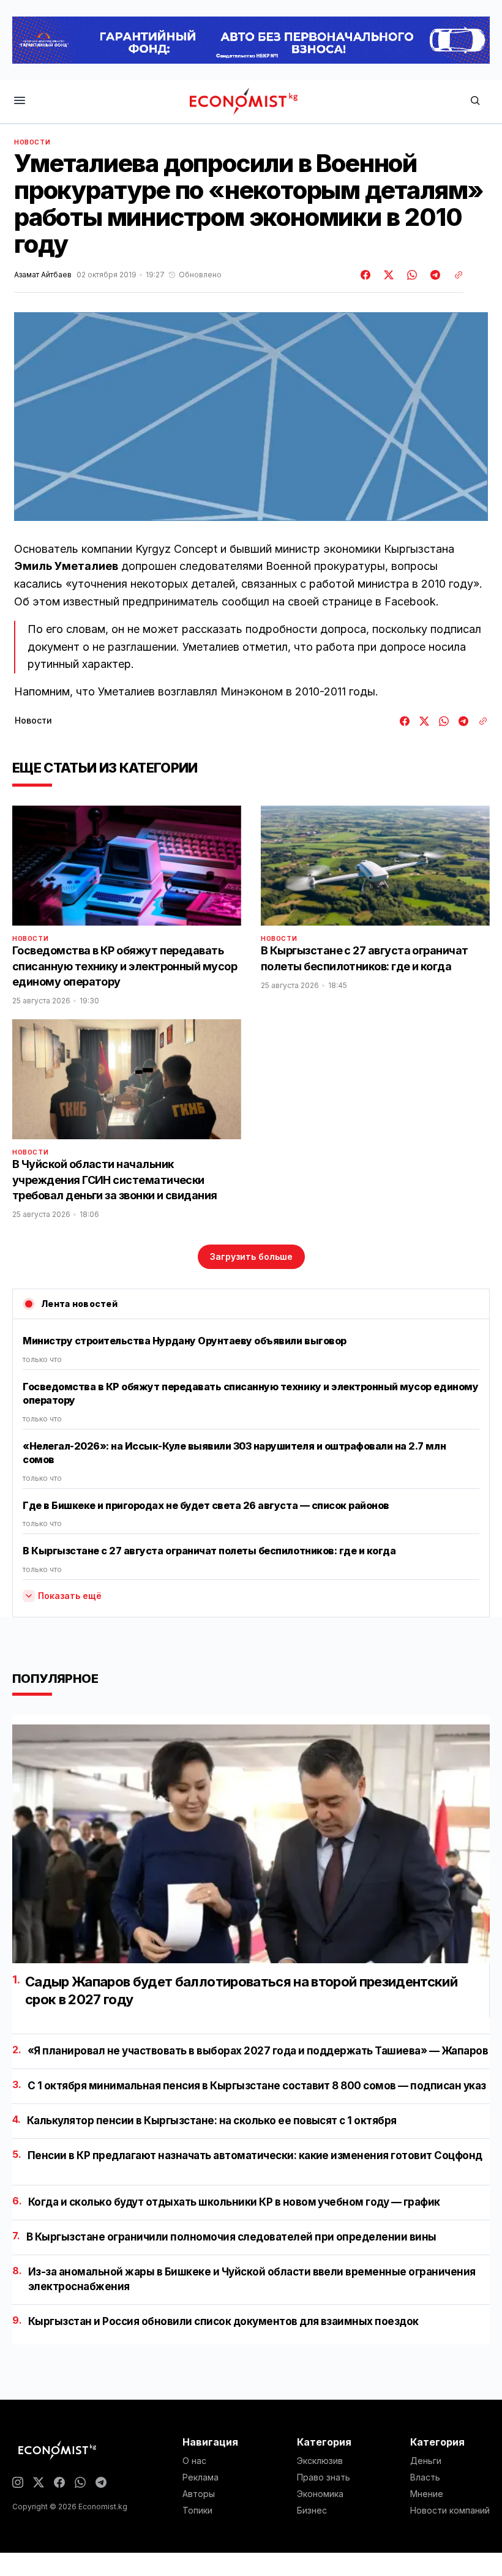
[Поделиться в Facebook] (366, 275)
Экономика (320, 2494)
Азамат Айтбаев (43, 275)
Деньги (426, 2461)
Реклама (200, 2477)
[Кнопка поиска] (475, 101)
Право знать (324, 2477)
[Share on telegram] (433, 275)
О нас (194, 2461)
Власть (425, 2477)
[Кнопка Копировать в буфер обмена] (454, 275)
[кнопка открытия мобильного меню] (20, 101)
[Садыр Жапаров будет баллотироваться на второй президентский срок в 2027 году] (251, 1844)
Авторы (199, 2494)
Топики (197, 2510)
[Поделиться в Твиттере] (387, 275)
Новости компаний (450, 2510)
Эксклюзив (320, 2461)
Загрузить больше (251, 1256)
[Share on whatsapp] (410, 275)
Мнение (427, 2494)
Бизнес (312, 2510)
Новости (32, 142)
